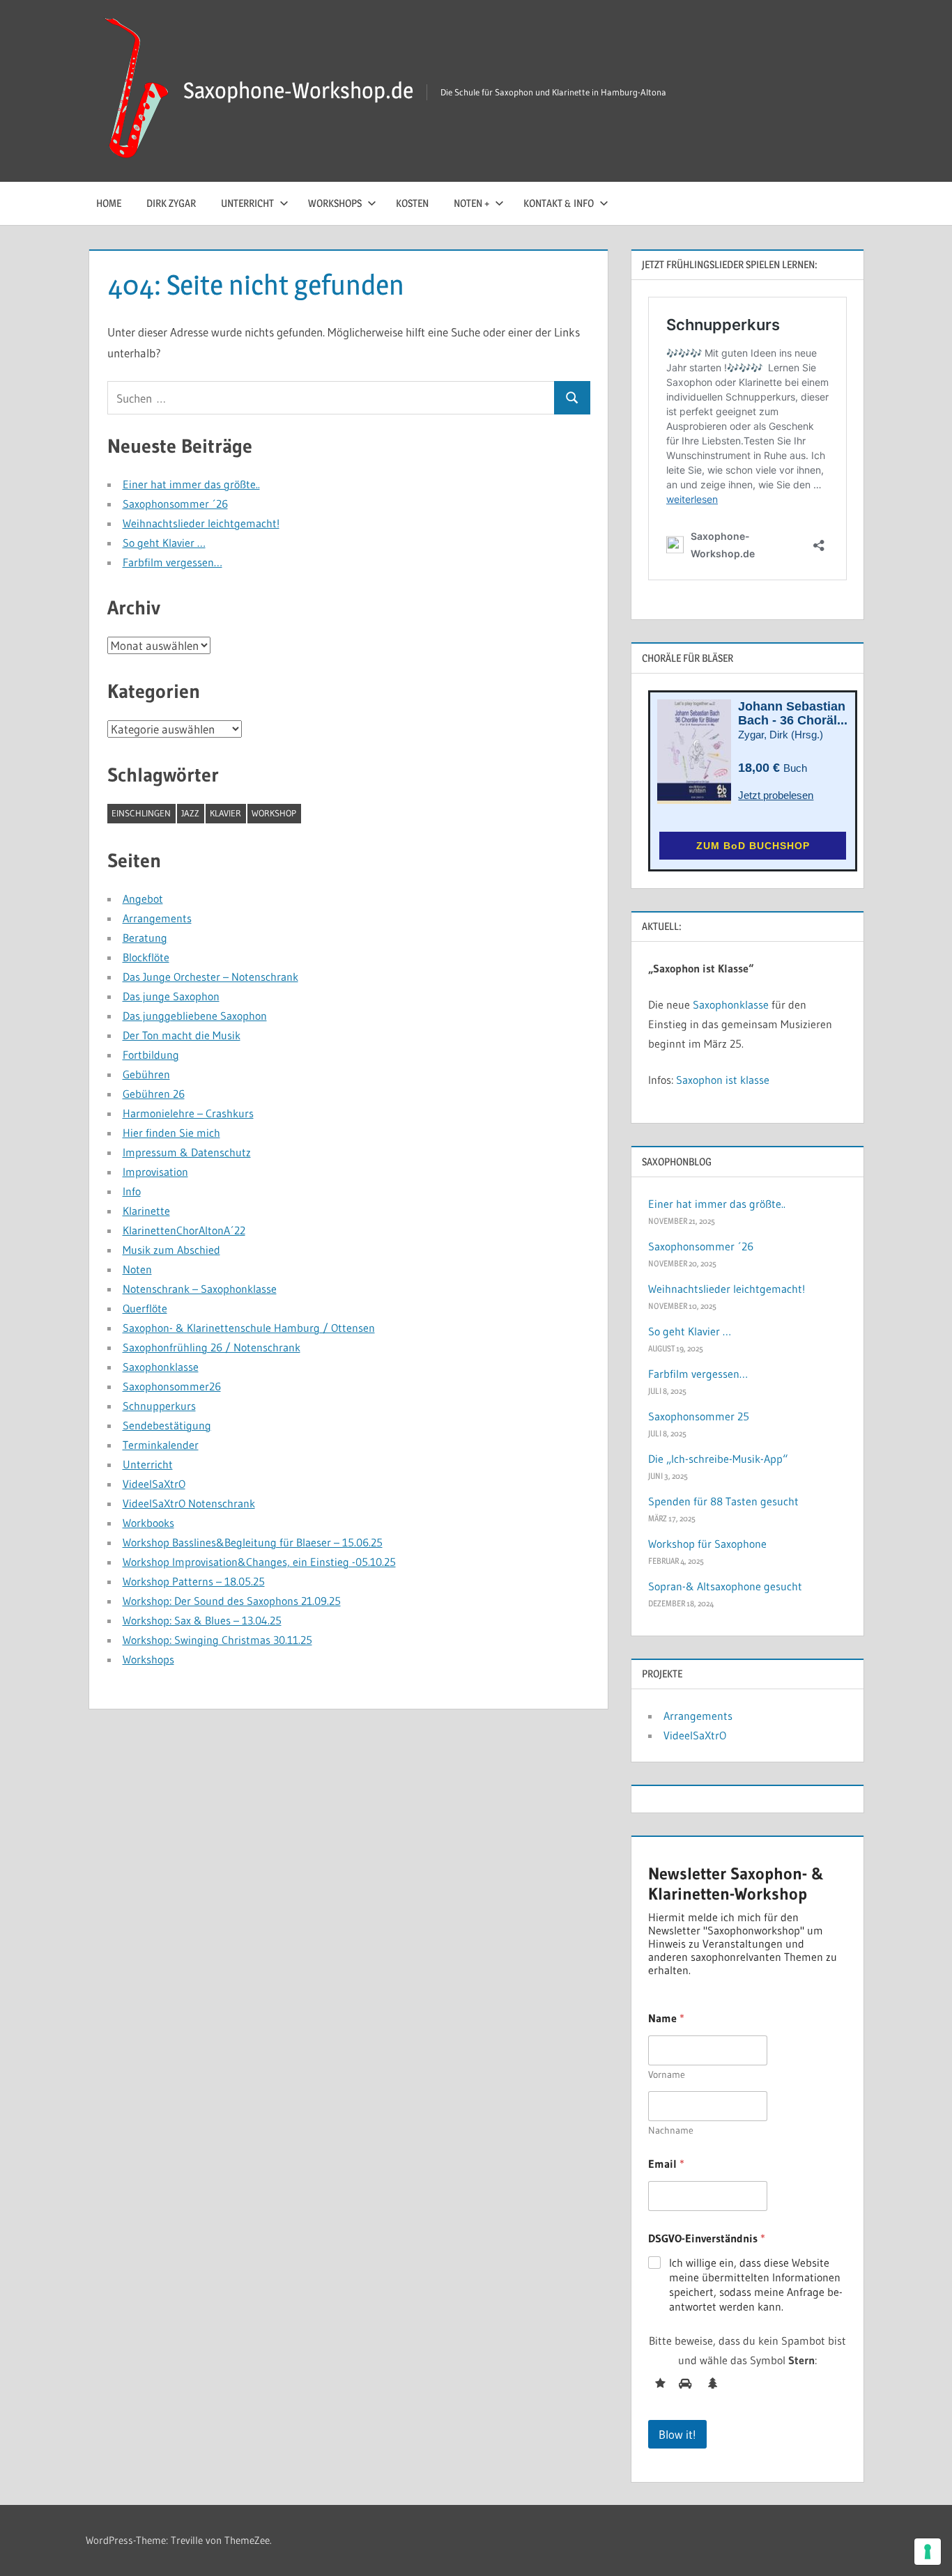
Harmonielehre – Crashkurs (188, 1113)
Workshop (274, 813)
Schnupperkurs (159, 1406)
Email (666, 2164)
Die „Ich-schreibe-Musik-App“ (718, 1459)
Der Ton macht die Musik (182, 1035)
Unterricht (247, 203)
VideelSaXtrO (154, 1484)
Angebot (143, 899)
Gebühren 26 (154, 1094)
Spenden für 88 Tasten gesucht (723, 1501)
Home (109, 203)
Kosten (412, 203)
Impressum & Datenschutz (187, 1152)
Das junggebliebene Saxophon (195, 1016)
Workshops (335, 203)
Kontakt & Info (559, 203)
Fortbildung (151, 1055)
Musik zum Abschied (171, 1250)
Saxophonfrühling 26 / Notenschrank (212, 1347)
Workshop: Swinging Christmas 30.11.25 (217, 1640)
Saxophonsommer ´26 (175, 504)
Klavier (225, 813)
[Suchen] (572, 398)
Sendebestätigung (167, 1425)
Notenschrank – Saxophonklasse (200, 1289)
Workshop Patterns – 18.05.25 (194, 1581)
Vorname (667, 2075)
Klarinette (146, 1211)
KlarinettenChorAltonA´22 (184, 1230)
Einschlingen (141, 813)
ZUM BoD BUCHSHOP (753, 846)
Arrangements (157, 918)
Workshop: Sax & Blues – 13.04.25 (202, 1620)
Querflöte (145, 1308)
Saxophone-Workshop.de (298, 90)
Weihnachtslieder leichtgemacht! (201, 523)
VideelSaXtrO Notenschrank (189, 1503)
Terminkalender (161, 1445)
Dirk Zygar (171, 203)
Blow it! (677, 2434)
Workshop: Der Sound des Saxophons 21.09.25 (232, 1601)
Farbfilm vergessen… (172, 562)
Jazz (190, 813)
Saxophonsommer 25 (699, 1416)
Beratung (145, 938)
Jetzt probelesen (776, 795)
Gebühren (146, 1074)
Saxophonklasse (161, 1367)
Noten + (471, 203)
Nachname (671, 2131)
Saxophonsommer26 (172, 1386)
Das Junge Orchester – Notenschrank (210, 977)
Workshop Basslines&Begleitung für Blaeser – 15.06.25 (253, 1542)
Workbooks (148, 1523)
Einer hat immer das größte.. (191, 484)
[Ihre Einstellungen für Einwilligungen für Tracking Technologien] (928, 2552)
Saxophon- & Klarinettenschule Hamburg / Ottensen (249, 1328)
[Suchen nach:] (331, 398)
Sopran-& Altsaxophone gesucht (725, 1586)
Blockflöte (146, 957)
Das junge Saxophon (171, 996)
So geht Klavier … (164, 543)
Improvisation (155, 1172)
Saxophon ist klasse (723, 1080)
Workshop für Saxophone (707, 1544)
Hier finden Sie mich (171, 1133)
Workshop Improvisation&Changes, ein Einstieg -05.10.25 (259, 1562)
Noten (137, 1269)
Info (132, 1191)
